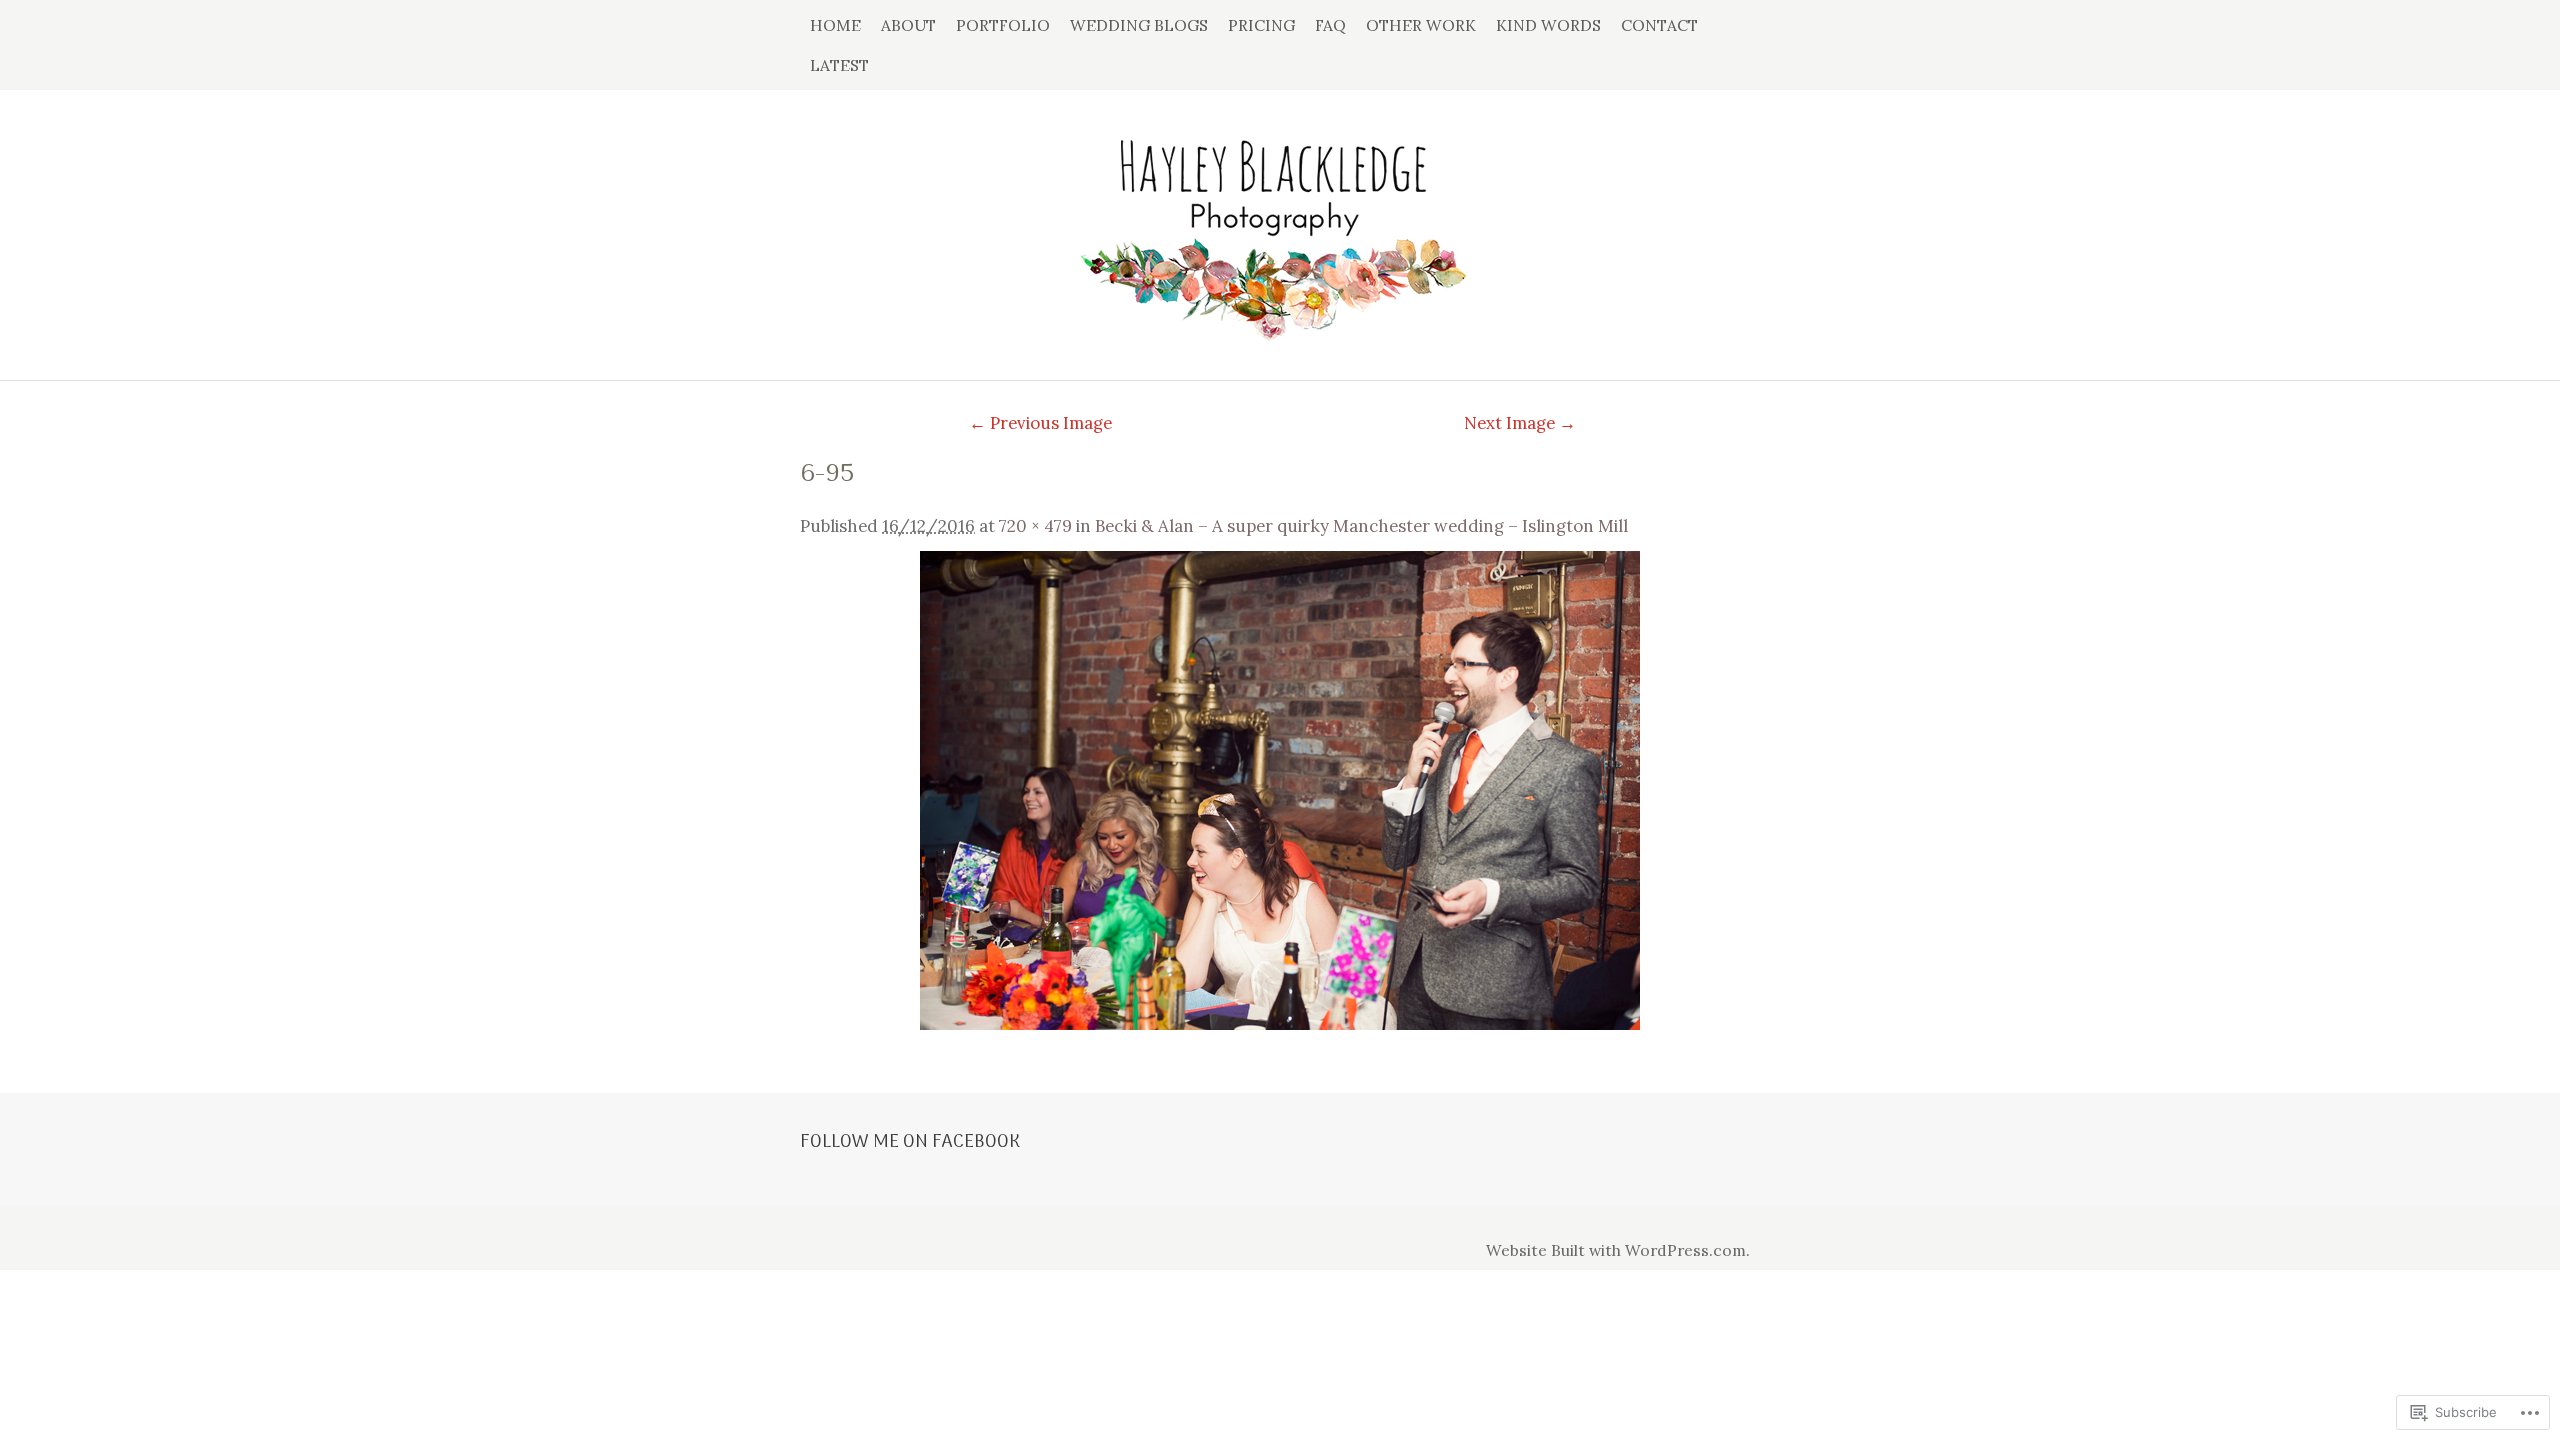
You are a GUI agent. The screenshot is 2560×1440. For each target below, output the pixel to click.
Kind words (1548, 25)
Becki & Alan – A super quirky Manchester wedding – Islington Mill (1361, 526)
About (908, 25)
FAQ (1330, 25)
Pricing (1261, 25)
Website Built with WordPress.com (1616, 1250)
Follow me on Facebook (910, 1142)
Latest (839, 65)
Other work (1421, 25)
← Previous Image (1040, 423)
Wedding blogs (1139, 25)
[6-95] (1280, 790)
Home (835, 25)
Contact (1659, 25)
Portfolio (1003, 25)
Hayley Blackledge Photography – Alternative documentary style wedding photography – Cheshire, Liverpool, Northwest (1280, 225)
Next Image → (1520, 423)
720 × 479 (1035, 526)
